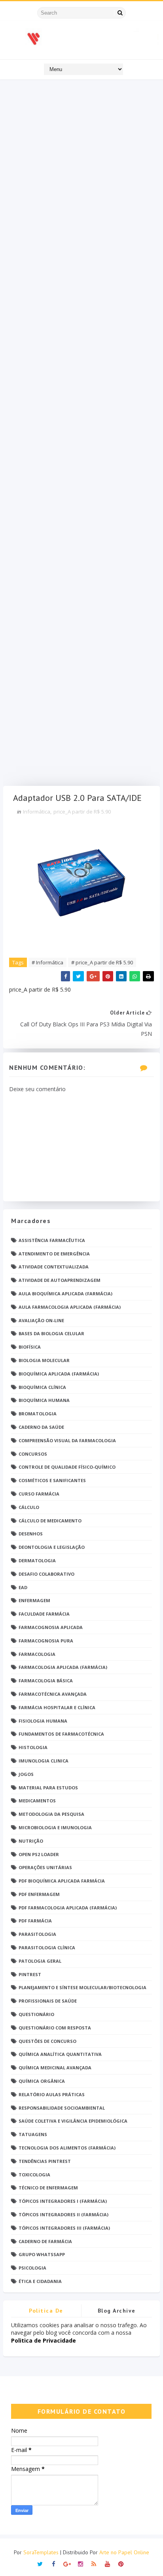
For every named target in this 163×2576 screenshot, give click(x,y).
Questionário (36, 2014)
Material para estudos (48, 1788)
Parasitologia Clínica (47, 1948)
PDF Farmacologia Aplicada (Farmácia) (68, 1908)
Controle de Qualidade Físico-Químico (67, 1467)
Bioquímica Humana (44, 1400)
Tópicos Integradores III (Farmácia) (64, 2228)
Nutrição (31, 1841)
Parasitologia (37, 1934)
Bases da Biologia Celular (51, 1333)
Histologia (33, 1747)
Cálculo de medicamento (50, 1521)
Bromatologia (38, 1414)
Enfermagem (34, 1600)
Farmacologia (37, 1654)
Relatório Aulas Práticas (52, 2094)
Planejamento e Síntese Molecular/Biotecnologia (82, 1987)
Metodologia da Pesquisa (51, 1814)
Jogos (26, 1774)
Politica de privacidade (46, 2312)
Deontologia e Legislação (52, 1547)
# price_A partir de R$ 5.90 (102, 962)
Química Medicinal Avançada (55, 2068)
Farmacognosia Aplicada (51, 1627)
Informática (37, 812)
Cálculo (29, 1507)
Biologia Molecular (44, 1360)
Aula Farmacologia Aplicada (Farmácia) (70, 1307)
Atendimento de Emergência (54, 1254)
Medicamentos (37, 1801)
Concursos (33, 1454)
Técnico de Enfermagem (48, 2188)
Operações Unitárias (45, 1867)
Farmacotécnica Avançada (53, 1694)
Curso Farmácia (39, 1494)
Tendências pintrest (45, 2161)
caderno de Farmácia (45, 2241)
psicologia (32, 2268)
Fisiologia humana (43, 1721)
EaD (23, 1587)
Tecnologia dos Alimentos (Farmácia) (67, 2148)
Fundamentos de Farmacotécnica (61, 1734)
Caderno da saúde (41, 1427)
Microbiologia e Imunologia (55, 1827)
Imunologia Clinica (44, 1761)
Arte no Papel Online (124, 2552)
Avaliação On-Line (41, 1320)
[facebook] (54, 2563)
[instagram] (81, 2563)
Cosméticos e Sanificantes (52, 1480)
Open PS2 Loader (39, 1854)
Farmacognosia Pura (46, 1641)
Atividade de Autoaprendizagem (60, 1280)
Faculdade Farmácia (44, 1614)
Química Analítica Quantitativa (60, 2054)
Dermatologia (37, 1560)
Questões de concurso (47, 2041)
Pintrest (30, 1974)
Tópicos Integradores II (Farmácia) (63, 2214)
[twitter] (40, 2563)
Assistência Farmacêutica (52, 1240)
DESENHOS (31, 1534)
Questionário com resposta (55, 2028)
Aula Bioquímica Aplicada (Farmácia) (65, 1294)
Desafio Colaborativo (46, 1574)
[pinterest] (121, 2563)
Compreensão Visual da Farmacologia (67, 1440)
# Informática (47, 962)
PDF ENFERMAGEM (39, 1894)
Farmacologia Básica (46, 1681)
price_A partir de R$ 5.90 (82, 812)
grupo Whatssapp (42, 2254)
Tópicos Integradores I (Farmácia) (63, 2201)
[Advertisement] (81, 435)
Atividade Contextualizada (54, 1267)
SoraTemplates (41, 2552)
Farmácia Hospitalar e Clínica (57, 1707)
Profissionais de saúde (48, 2001)
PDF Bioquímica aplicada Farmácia (62, 1881)
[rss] (94, 2563)
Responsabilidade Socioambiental (62, 2108)
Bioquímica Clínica (42, 1387)
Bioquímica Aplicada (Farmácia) (59, 1374)
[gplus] (67, 2563)
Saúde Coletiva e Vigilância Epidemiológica (73, 2121)
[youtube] (107, 2563)
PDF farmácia (35, 1921)
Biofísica (30, 1347)
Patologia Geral (40, 1961)
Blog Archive (117, 2311)
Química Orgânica (42, 2081)
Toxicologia (34, 2175)
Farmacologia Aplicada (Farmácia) (63, 1667)
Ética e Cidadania (40, 2281)
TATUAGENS (33, 2134)
